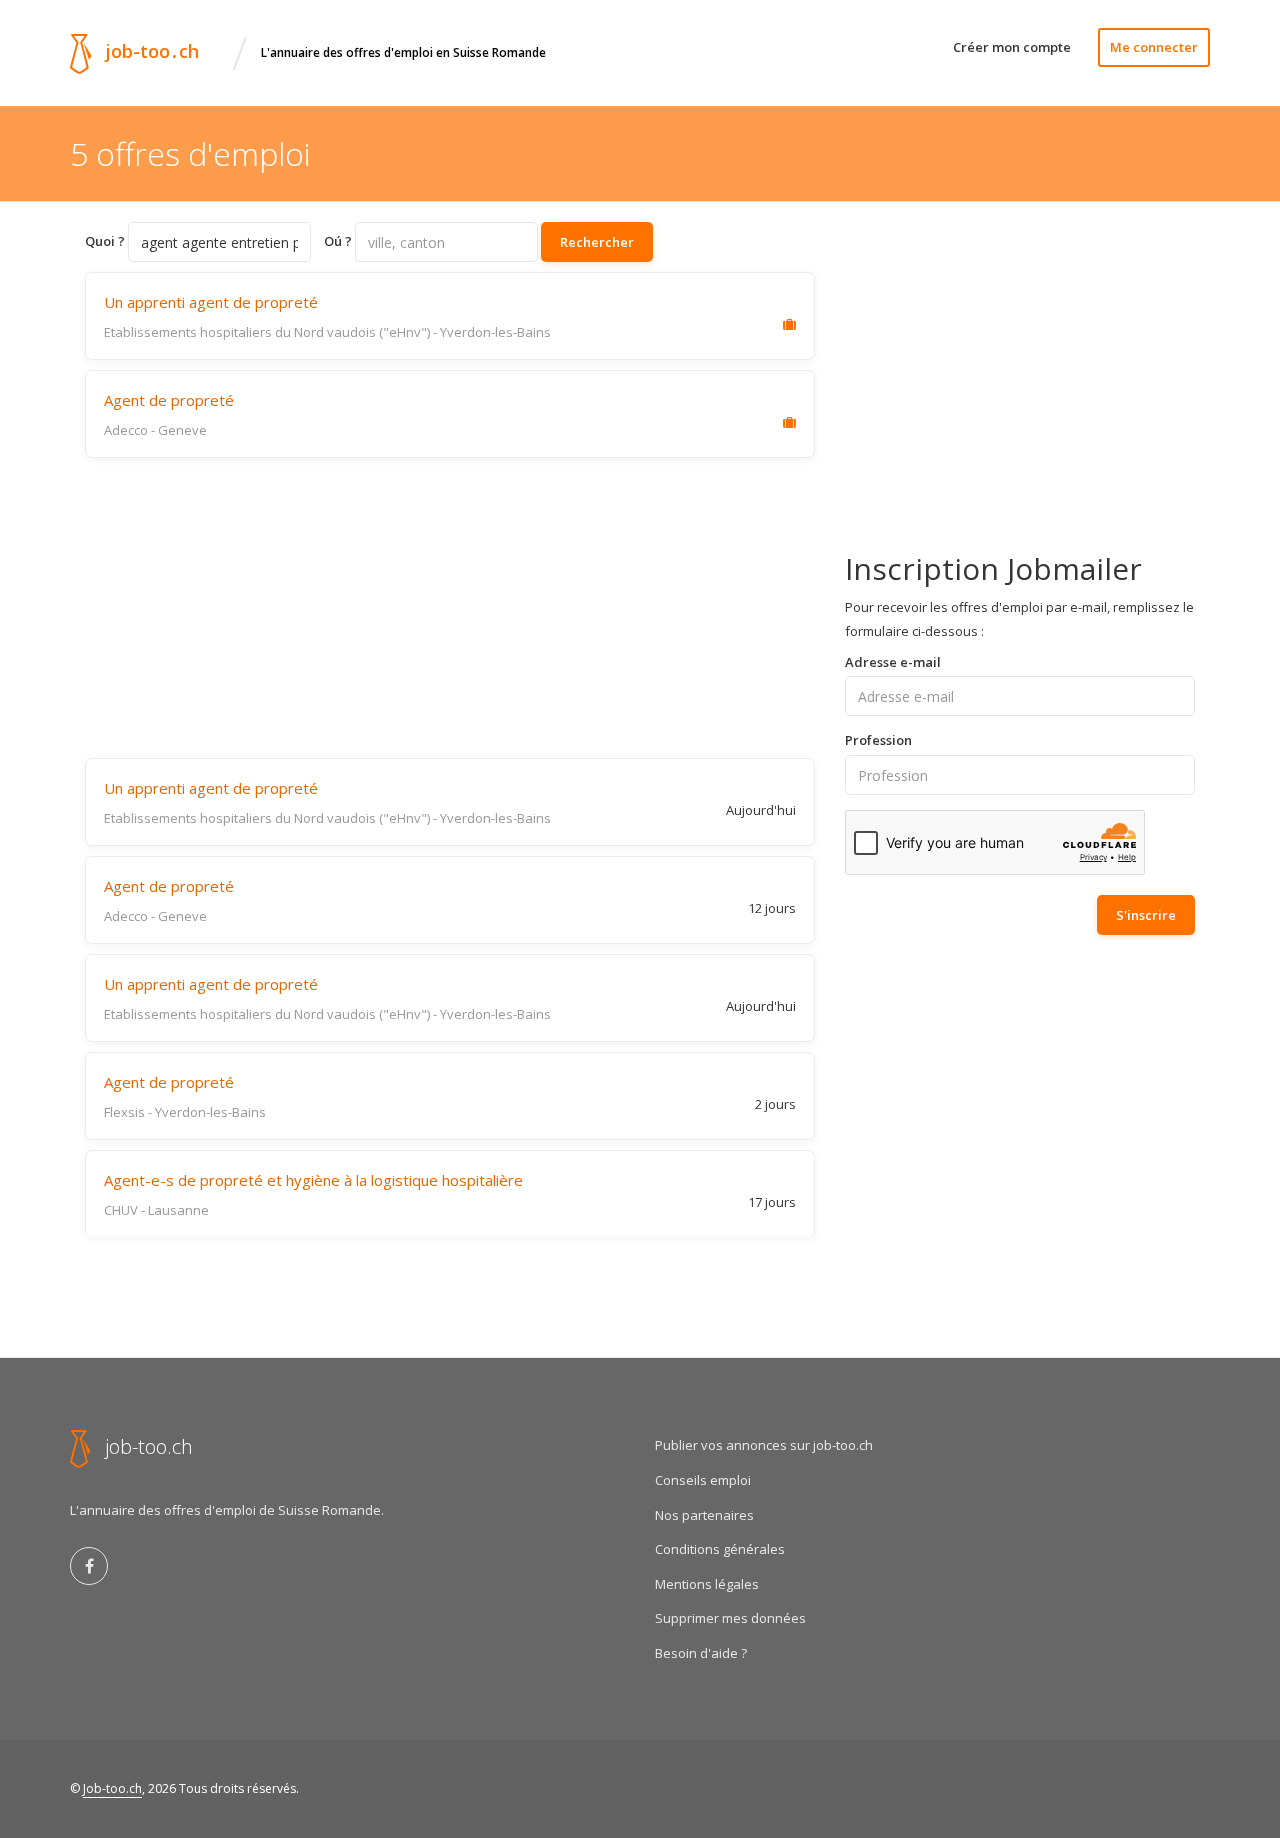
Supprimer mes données (730, 1618)
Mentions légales (707, 1584)
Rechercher (597, 242)
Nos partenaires (704, 1515)
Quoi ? (105, 241)
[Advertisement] (450, 608)
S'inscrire (1146, 915)
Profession (878, 740)
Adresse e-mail (893, 662)
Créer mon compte (1012, 47)
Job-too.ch (112, 1788)
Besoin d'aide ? (701, 1653)
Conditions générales (720, 1549)
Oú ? (338, 241)
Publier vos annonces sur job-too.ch (764, 1445)
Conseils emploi (703, 1480)
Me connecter (1154, 47)
